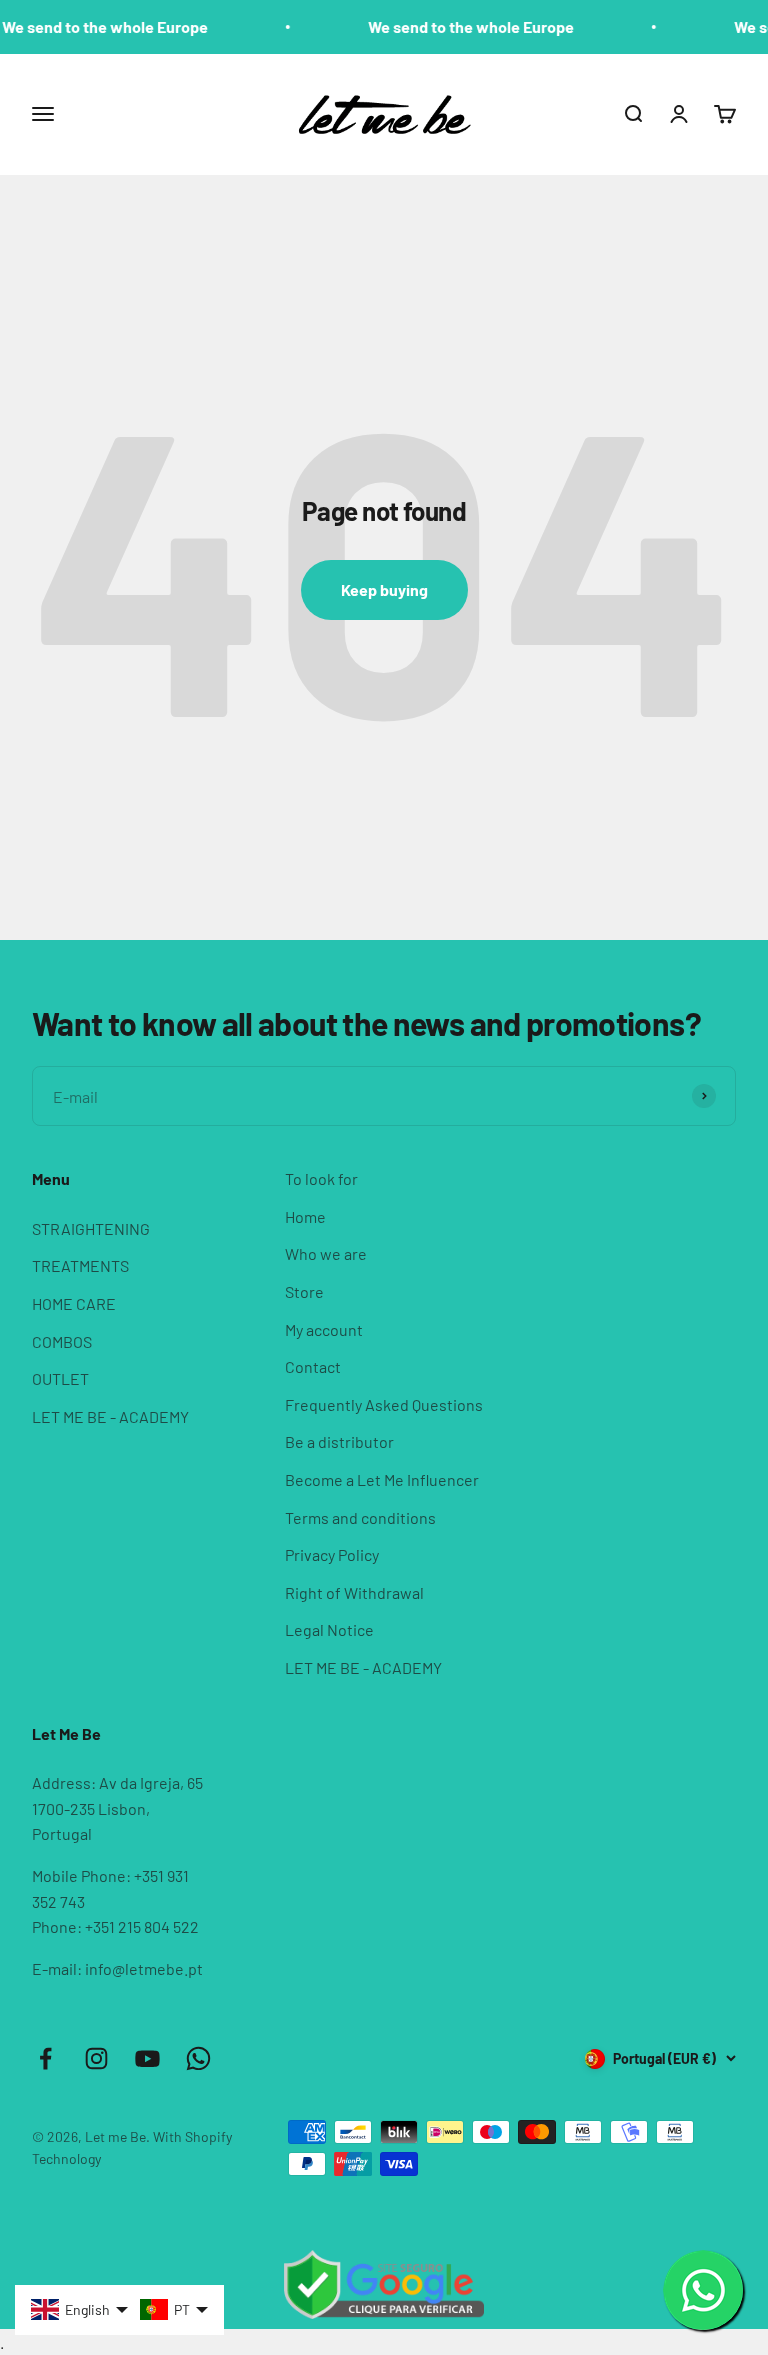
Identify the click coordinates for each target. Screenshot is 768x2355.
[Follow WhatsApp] (198, 2058)
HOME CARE (74, 1303)
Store (304, 1291)
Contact (313, 1366)
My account (324, 1329)
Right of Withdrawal (354, 1592)
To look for (321, 1178)
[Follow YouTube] (147, 2058)
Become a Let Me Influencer (382, 1479)
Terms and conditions (360, 1517)
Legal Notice (329, 1629)
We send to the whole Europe (453, 26)
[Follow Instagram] (96, 2058)
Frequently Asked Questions (384, 1404)
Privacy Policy (332, 1554)
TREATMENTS (80, 1265)
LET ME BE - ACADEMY (110, 1416)
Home (305, 1216)
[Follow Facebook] (45, 2058)
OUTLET (60, 1378)
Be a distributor (339, 1441)
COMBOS (62, 1341)
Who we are (326, 1253)
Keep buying (384, 589)
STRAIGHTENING (91, 1228)
